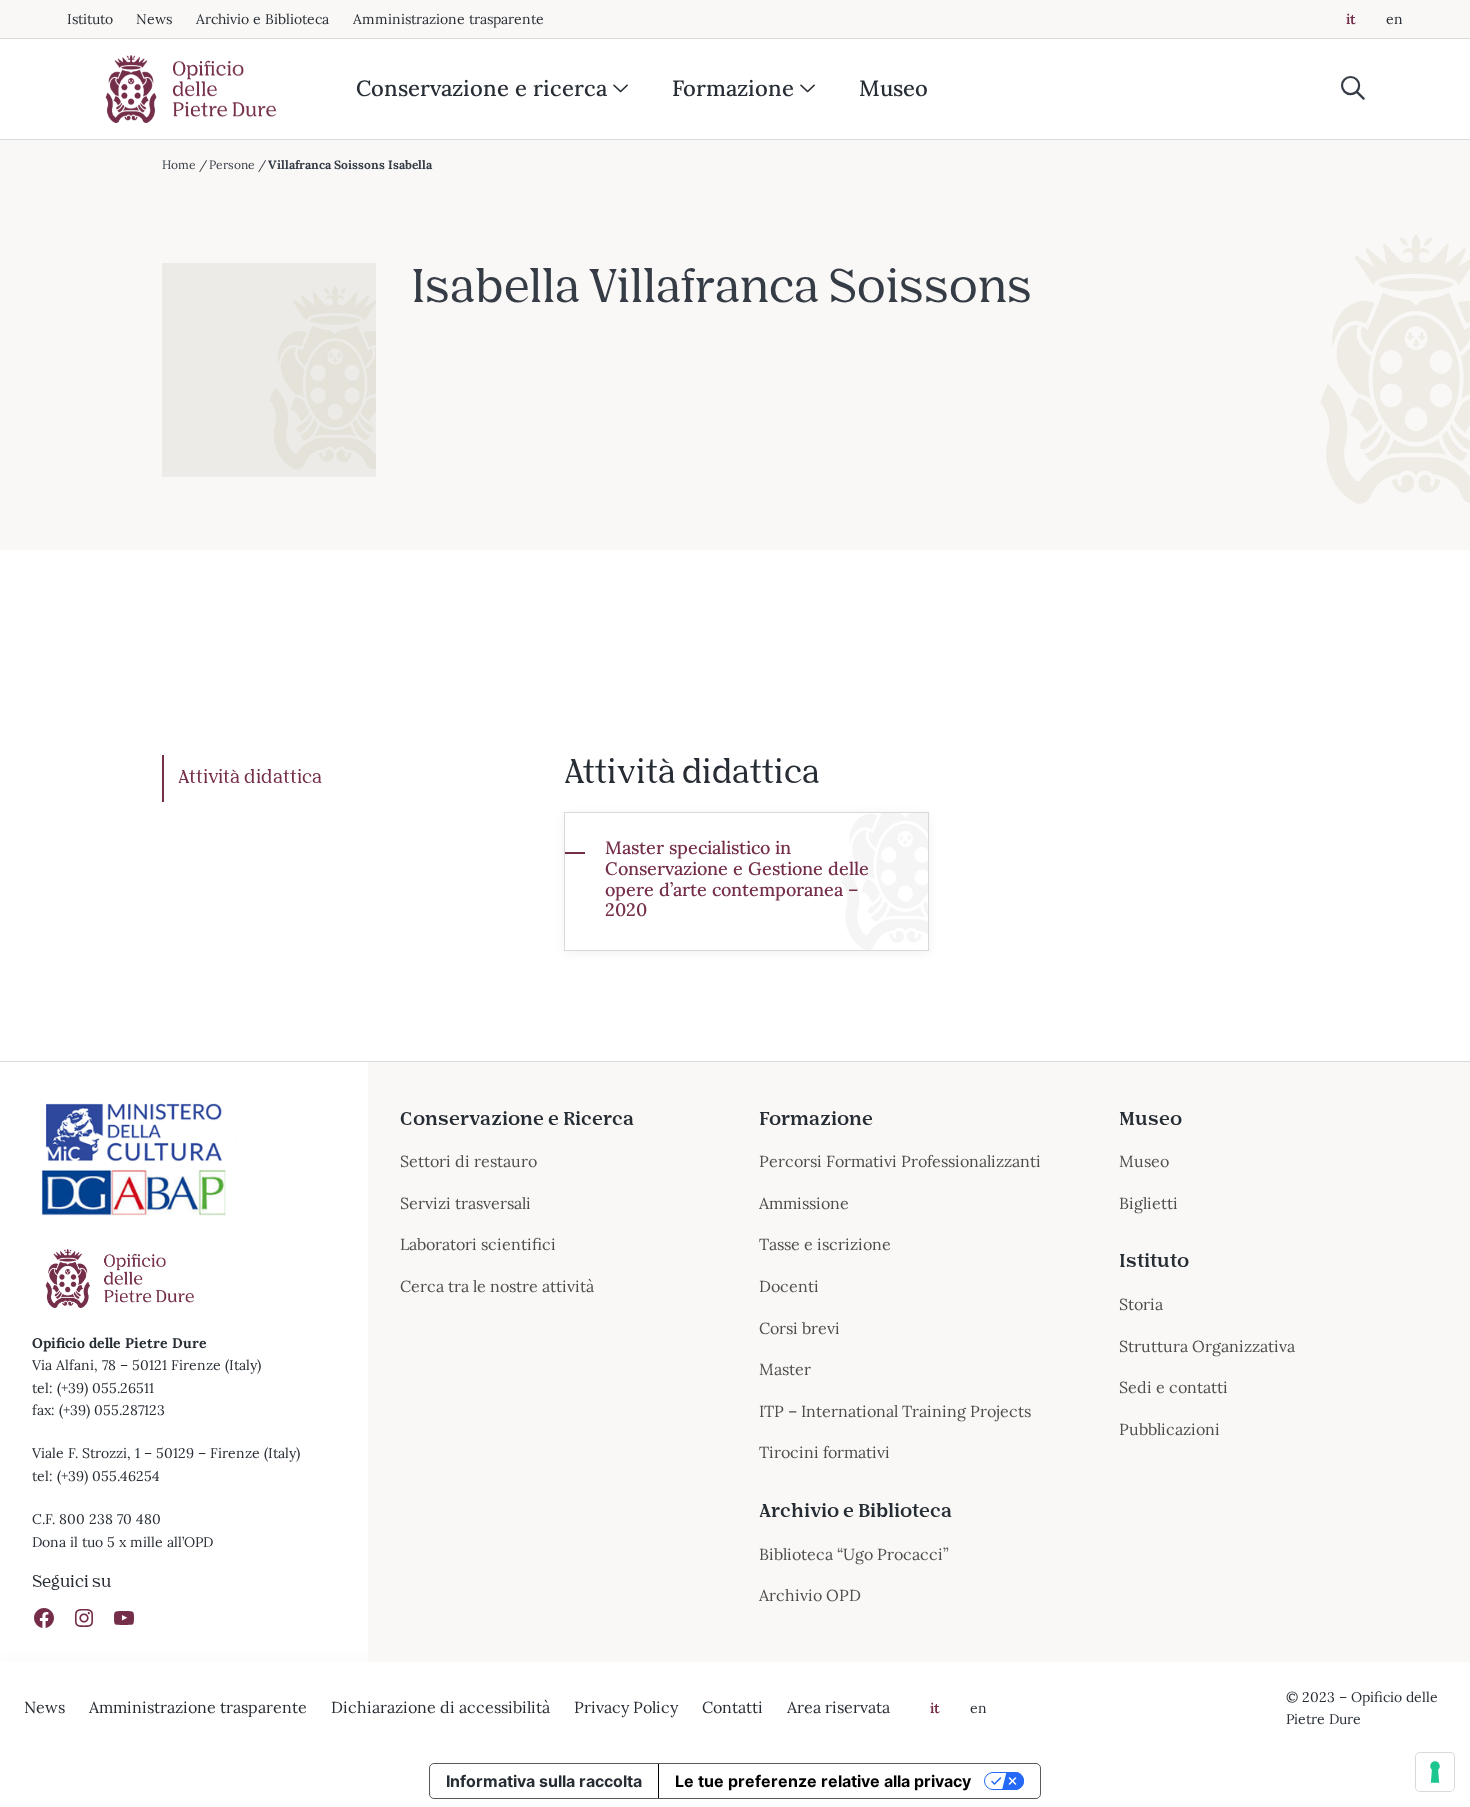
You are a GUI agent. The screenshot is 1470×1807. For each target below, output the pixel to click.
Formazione (733, 88)
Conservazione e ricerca (481, 88)
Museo (893, 88)
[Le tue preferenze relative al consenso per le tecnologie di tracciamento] (1435, 1772)
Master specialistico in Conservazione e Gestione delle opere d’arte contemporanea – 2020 (737, 879)
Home (179, 164)
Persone (232, 164)
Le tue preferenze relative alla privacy (823, 1781)
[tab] (348, 778)
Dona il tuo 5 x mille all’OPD (122, 1542)
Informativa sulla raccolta (544, 1781)
